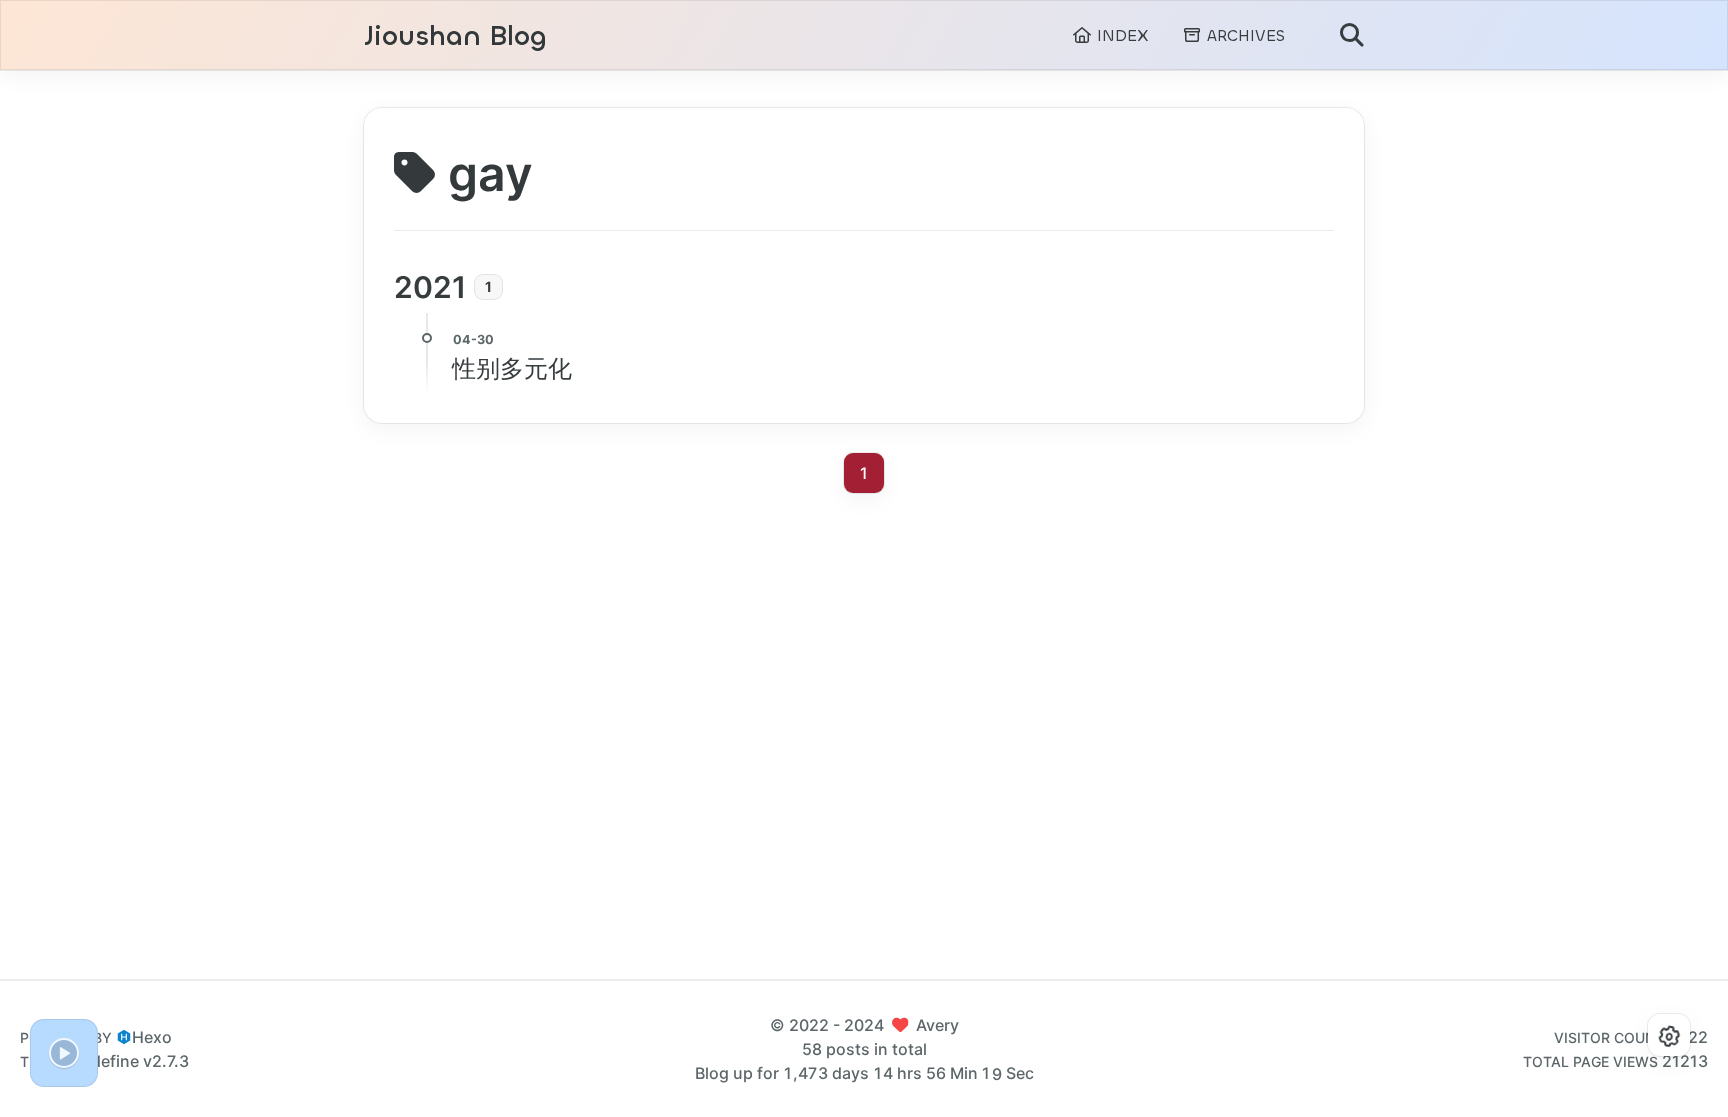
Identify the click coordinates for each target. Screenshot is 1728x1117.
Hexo (152, 1037)
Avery (937, 1025)
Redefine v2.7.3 (130, 1061)
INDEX (1120, 35)
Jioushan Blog (455, 36)
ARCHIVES (1243, 35)
